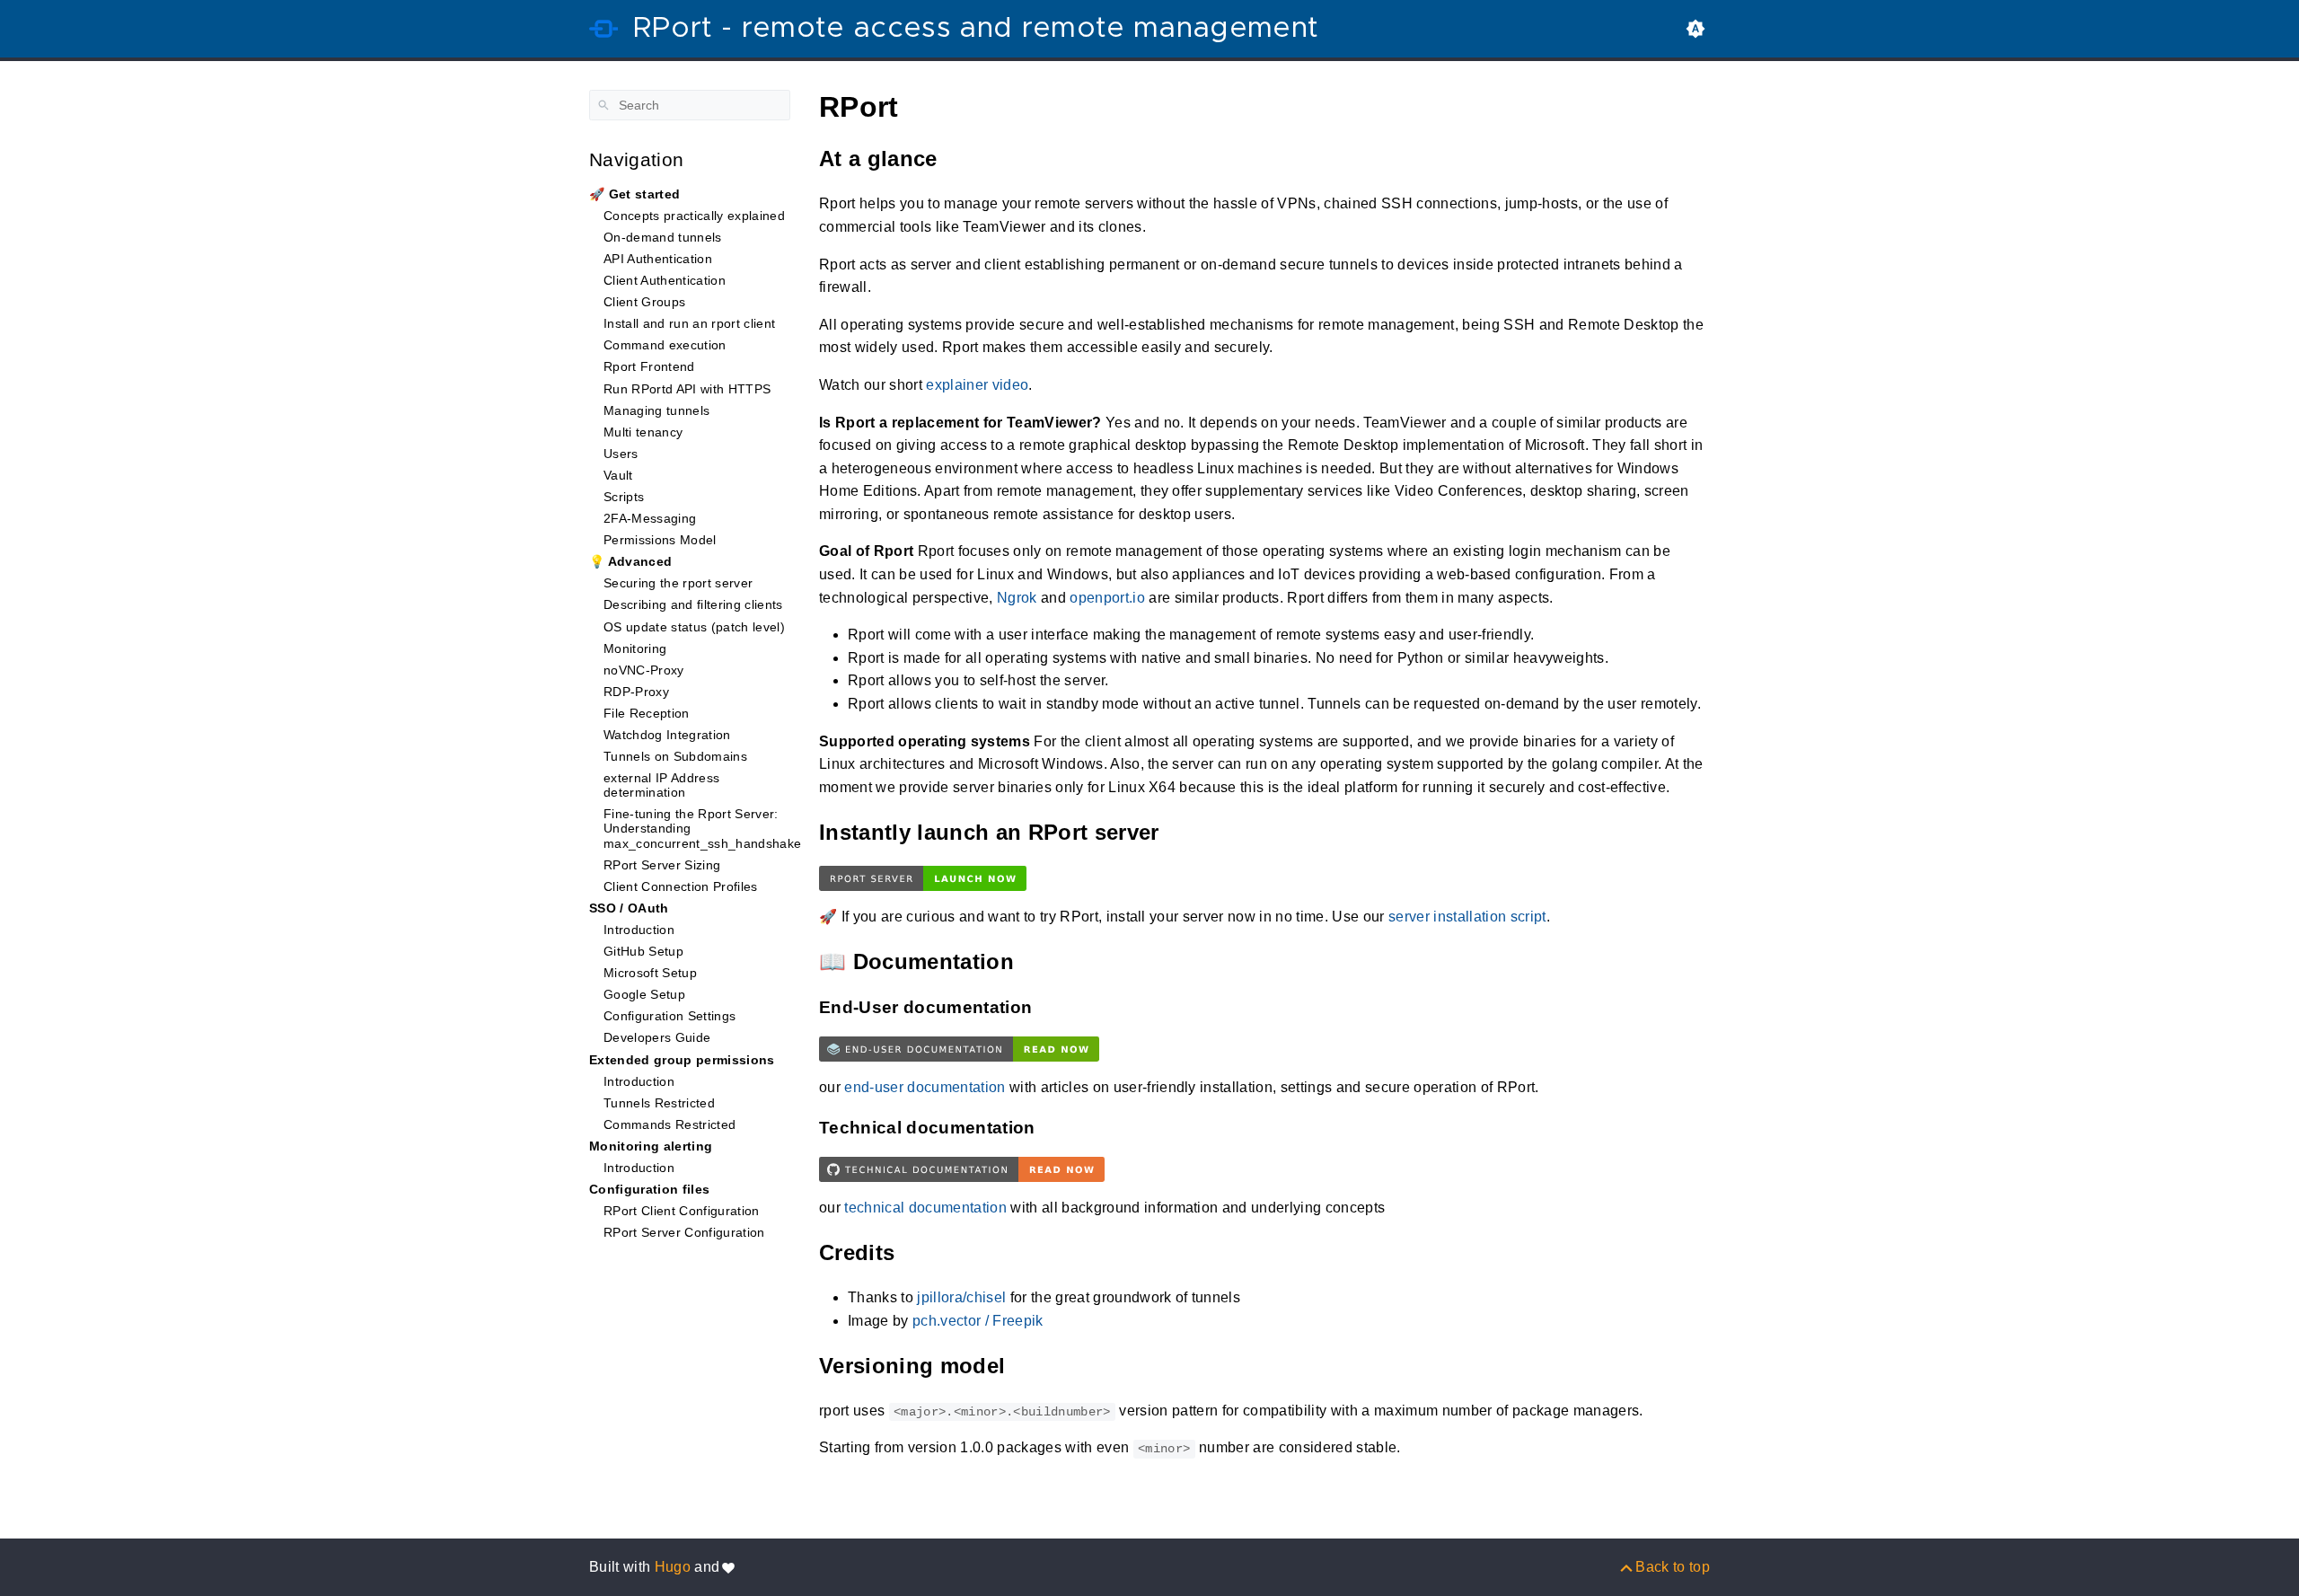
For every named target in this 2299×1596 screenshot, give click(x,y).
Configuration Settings (669, 1016)
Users (621, 454)
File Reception (647, 713)
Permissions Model (660, 540)
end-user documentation (925, 1087)
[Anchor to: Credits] (917, 1252)
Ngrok (1017, 598)
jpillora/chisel (961, 1297)
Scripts (624, 497)
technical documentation (925, 1208)
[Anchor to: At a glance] (960, 159)
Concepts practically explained (694, 216)
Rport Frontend (649, 366)
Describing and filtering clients (693, 604)
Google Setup (644, 994)
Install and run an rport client (689, 323)
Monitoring (635, 648)
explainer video (977, 385)
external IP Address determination (661, 785)
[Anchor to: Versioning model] (1027, 1366)
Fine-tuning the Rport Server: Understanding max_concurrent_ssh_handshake (702, 828)
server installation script (1467, 917)
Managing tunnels (656, 410)
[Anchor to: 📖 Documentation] (1036, 961)
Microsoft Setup (650, 973)
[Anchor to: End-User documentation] (1051, 1007)
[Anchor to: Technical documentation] (1054, 1128)
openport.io (1107, 598)
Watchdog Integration (667, 735)
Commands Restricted (669, 1124)
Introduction (639, 930)
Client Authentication (665, 280)
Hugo (673, 1567)
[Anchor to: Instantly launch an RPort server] (1182, 832)
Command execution (665, 345)
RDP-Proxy (636, 692)
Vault (618, 475)
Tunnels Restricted (659, 1103)
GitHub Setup (643, 951)
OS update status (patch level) (694, 627)
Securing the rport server (678, 583)
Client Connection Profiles (681, 886)
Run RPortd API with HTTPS (687, 389)
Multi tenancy (643, 432)
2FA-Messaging (650, 518)
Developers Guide (657, 1037)
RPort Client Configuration (682, 1211)
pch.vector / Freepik (978, 1321)
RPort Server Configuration (684, 1232)
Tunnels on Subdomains (675, 756)
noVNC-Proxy (644, 670)
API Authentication (658, 259)
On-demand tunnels (663, 237)
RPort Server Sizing (662, 865)
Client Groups (644, 302)
